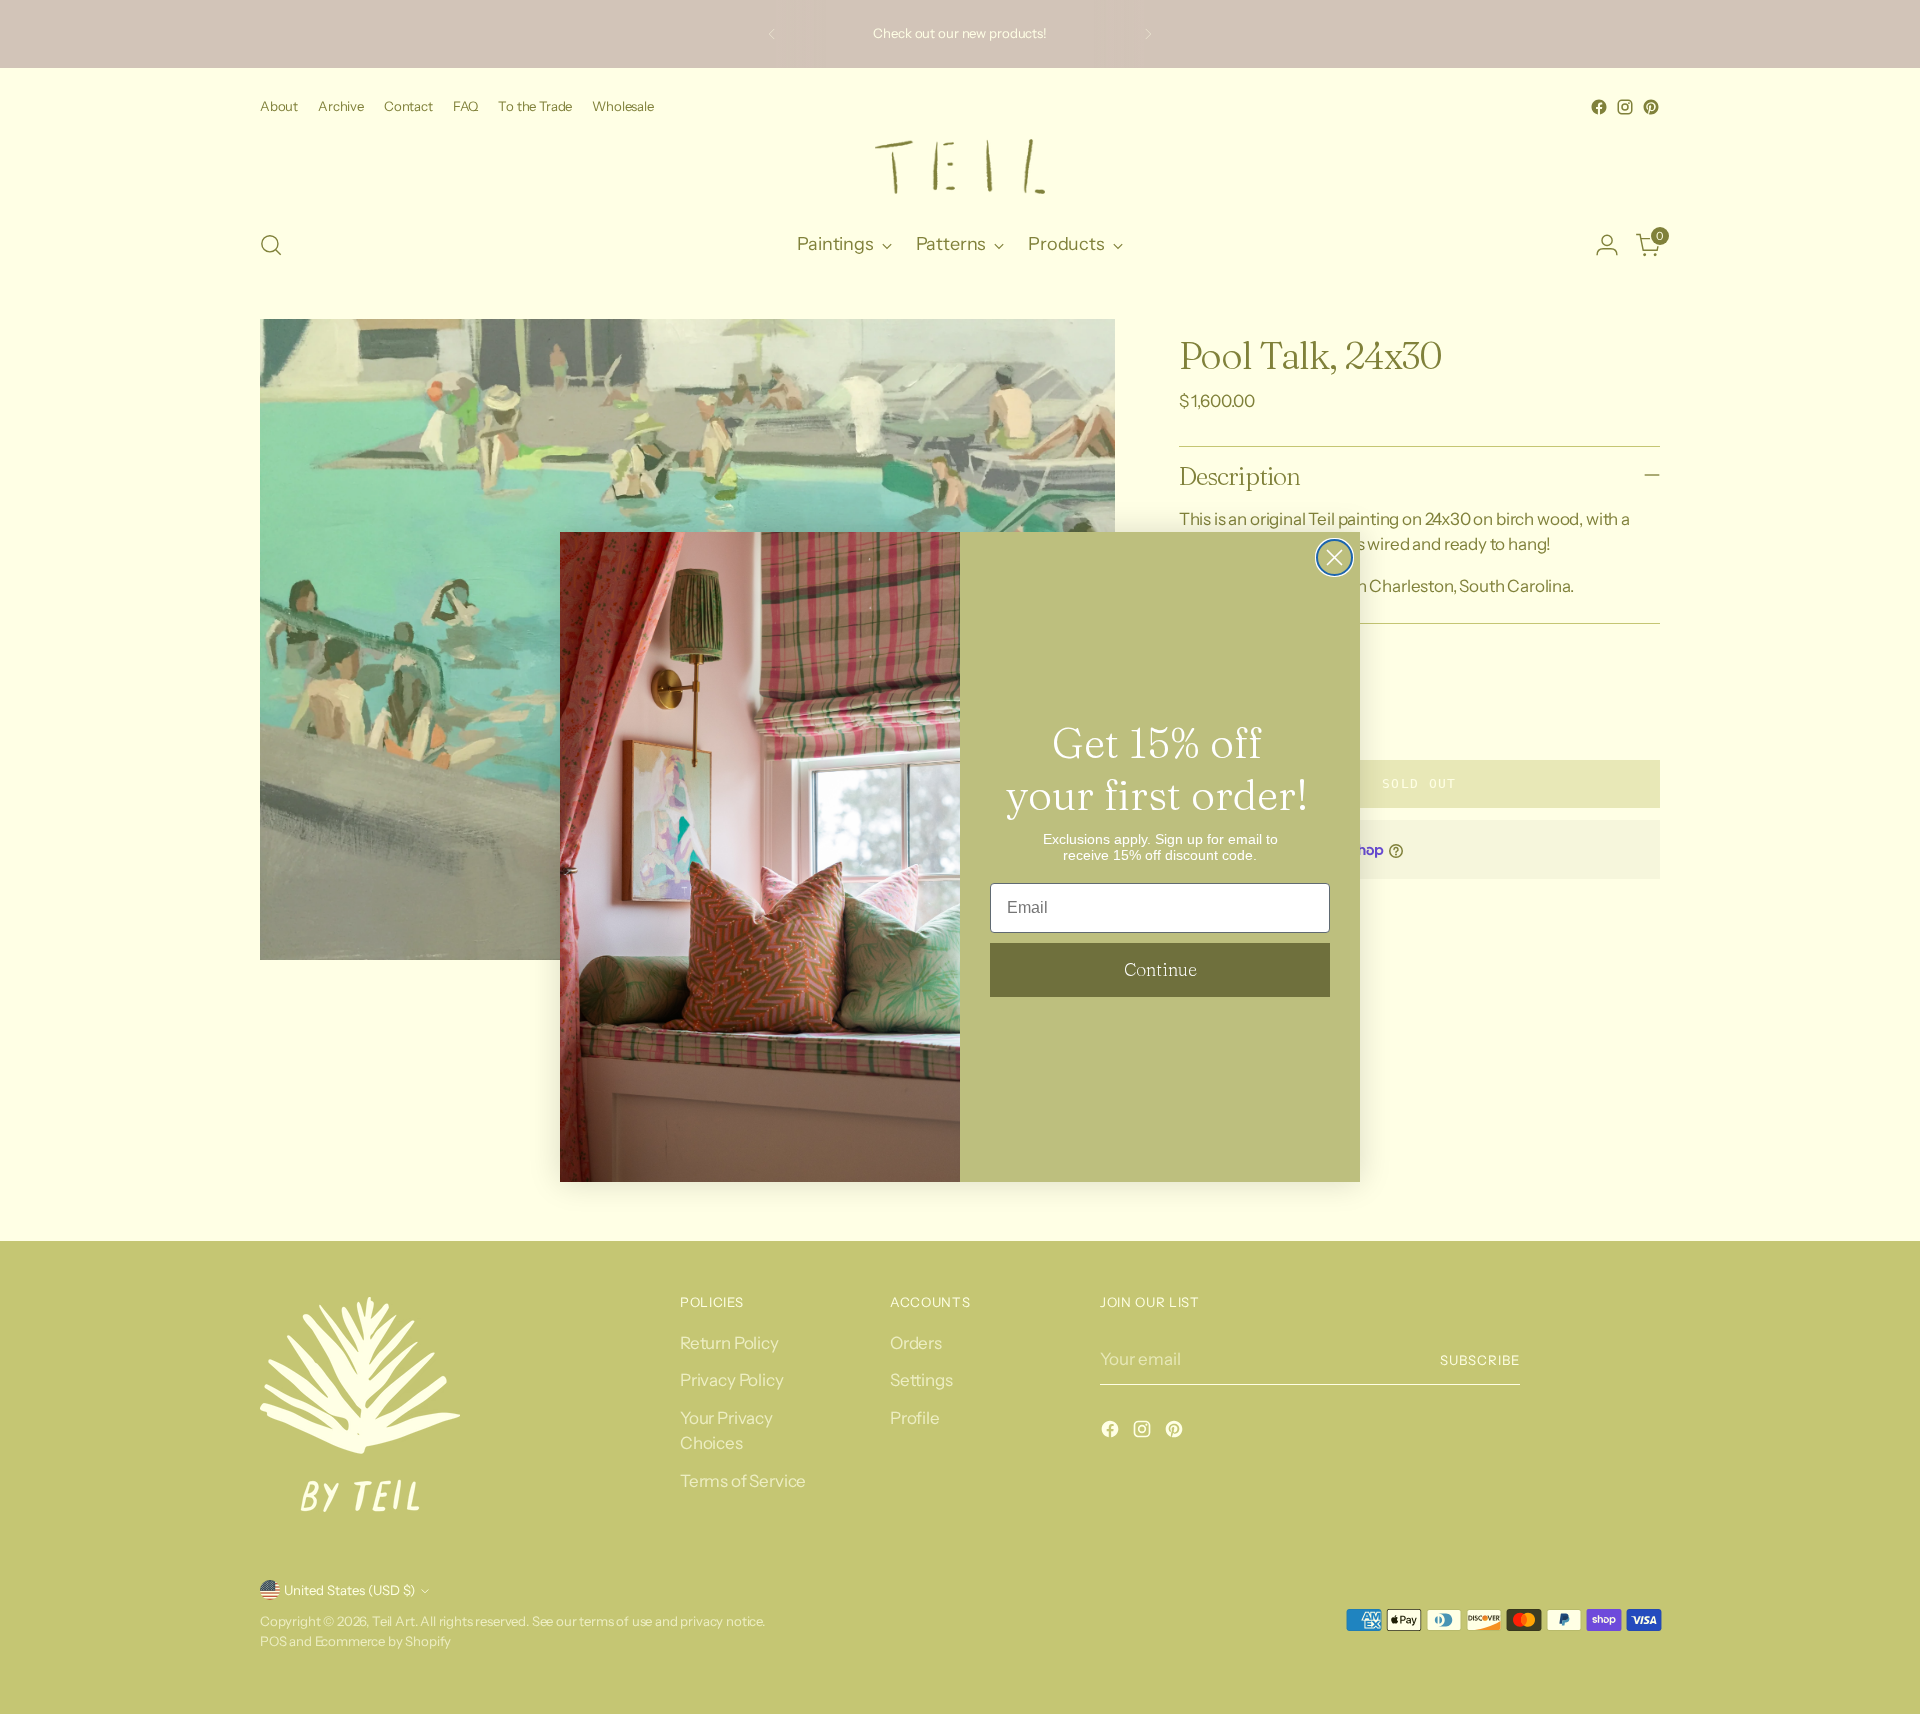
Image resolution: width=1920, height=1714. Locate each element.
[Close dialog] (1334, 557)
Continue (1160, 969)
